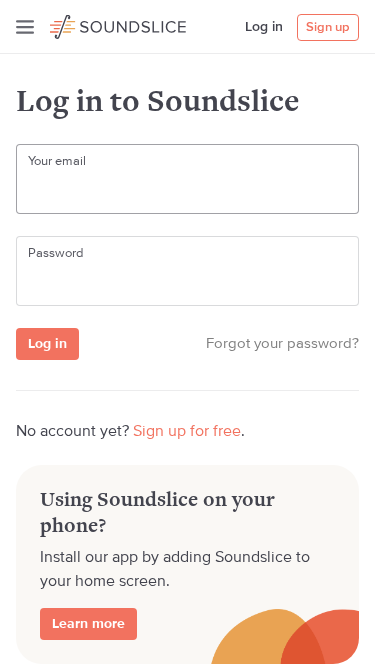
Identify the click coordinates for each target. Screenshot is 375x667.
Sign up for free (187, 432)
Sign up (328, 27)
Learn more (88, 624)
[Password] (187, 283)
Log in (264, 27)
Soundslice (88, 24)
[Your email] (187, 191)
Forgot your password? (282, 343)
